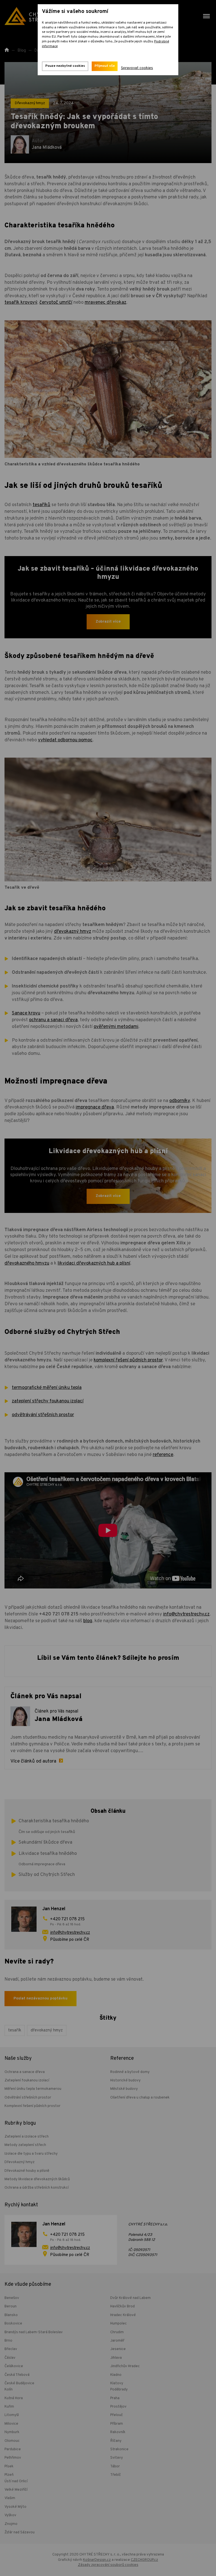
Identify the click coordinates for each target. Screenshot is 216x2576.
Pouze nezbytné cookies (65, 66)
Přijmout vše (105, 66)
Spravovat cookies (137, 68)
